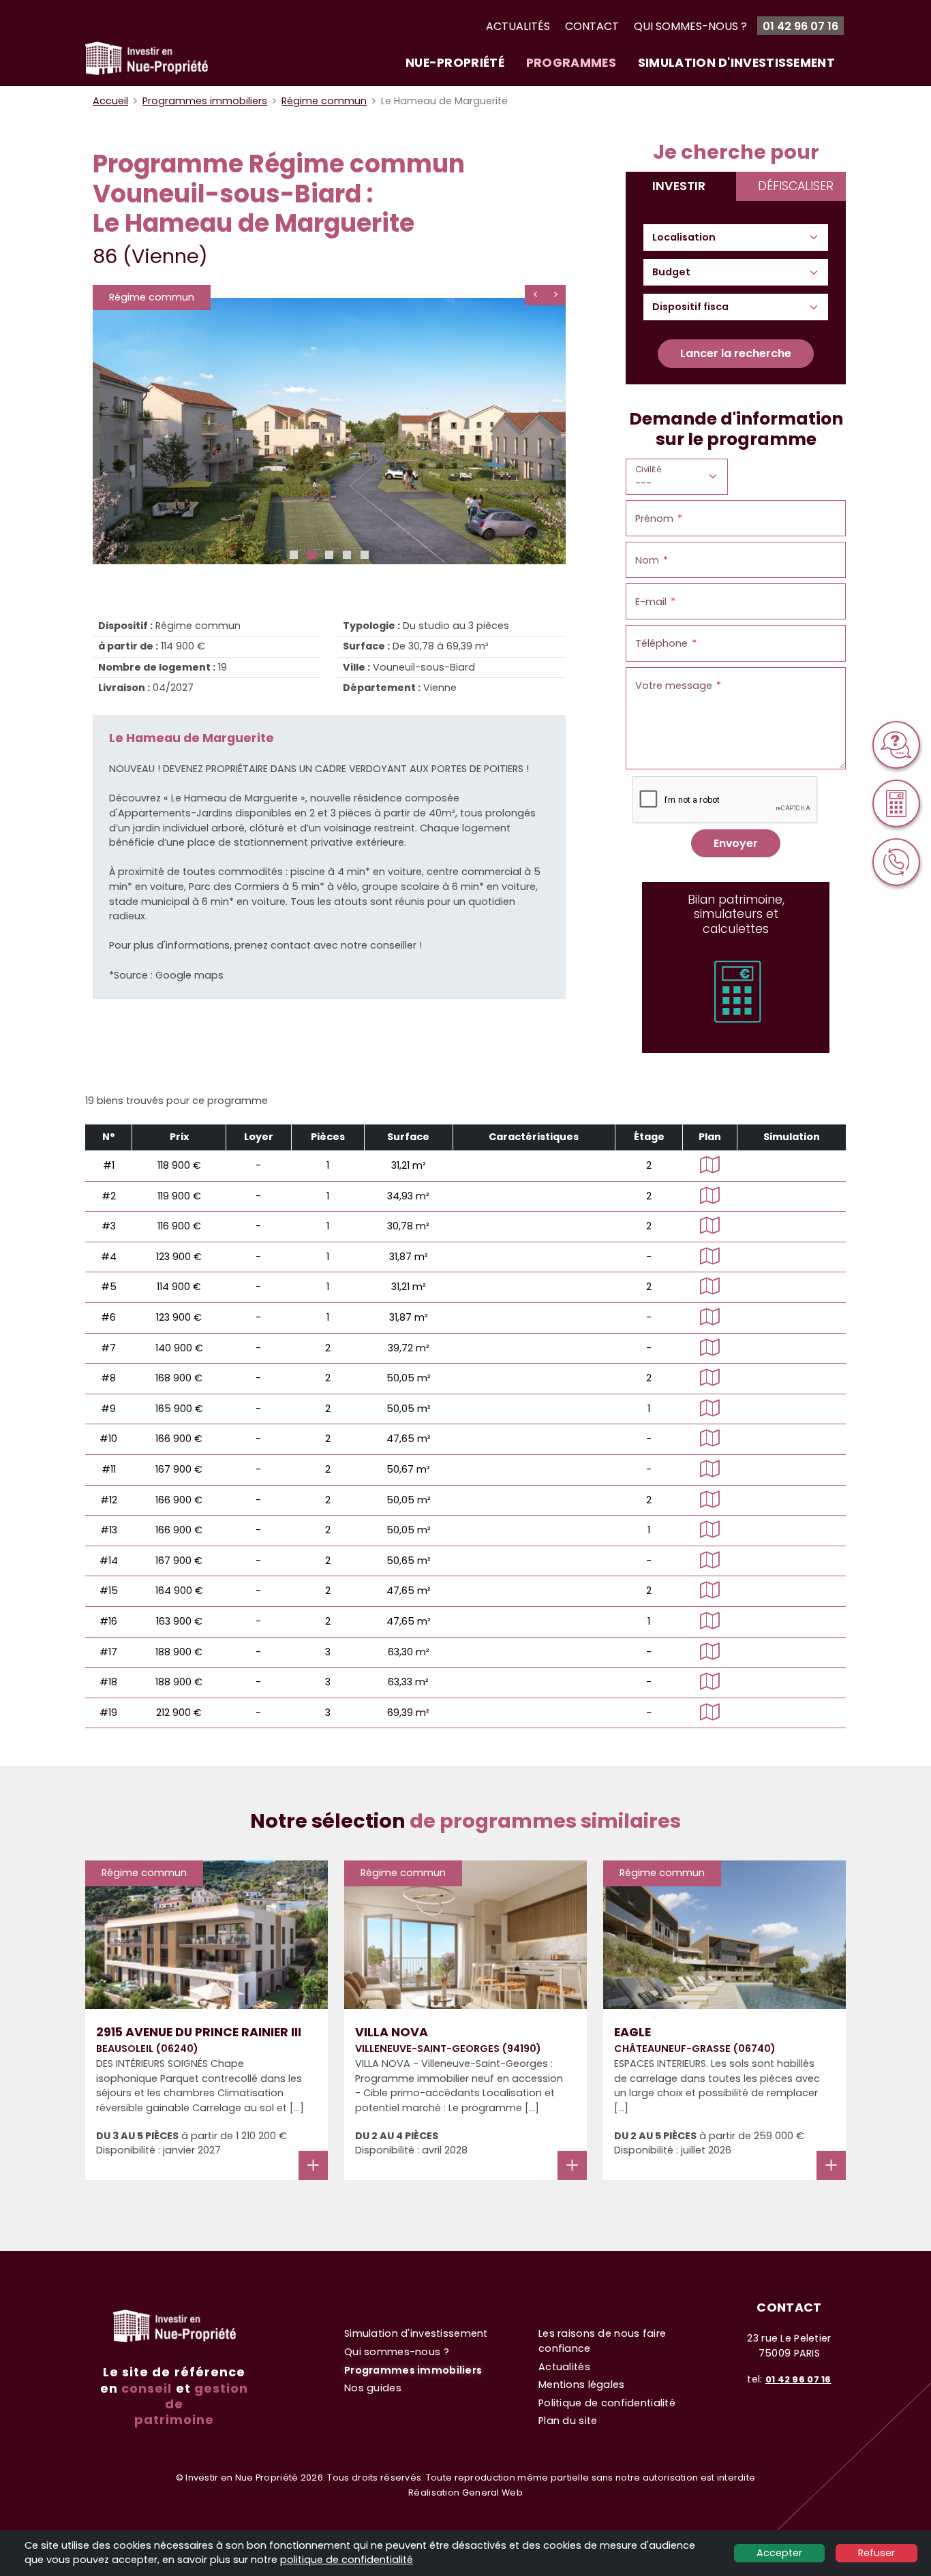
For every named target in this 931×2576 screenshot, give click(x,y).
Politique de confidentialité (607, 2403)
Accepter (779, 2553)
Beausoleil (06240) (147, 2049)
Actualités (518, 26)
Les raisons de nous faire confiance (602, 2341)
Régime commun (324, 101)
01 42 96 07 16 (800, 26)
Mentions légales (582, 2385)
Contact (592, 26)
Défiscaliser (796, 186)
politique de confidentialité (347, 2560)
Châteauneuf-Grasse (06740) (695, 2049)
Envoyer (736, 843)
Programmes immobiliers (205, 101)
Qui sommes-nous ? (690, 26)
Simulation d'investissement (736, 62)
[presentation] (535, 295)
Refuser (876, 2553)
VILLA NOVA (392, 2032)
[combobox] (690, 238)
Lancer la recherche (736, 353)
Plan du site (568, 2421)
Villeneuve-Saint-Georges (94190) (448, 2049)
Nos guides (373, 2388)
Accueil (110, 101)
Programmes (571, 62)
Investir (679, 186)
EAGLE (632, 2032)
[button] (294, 555)
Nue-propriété (455, 62)
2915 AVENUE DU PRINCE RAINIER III (199, 2032)
